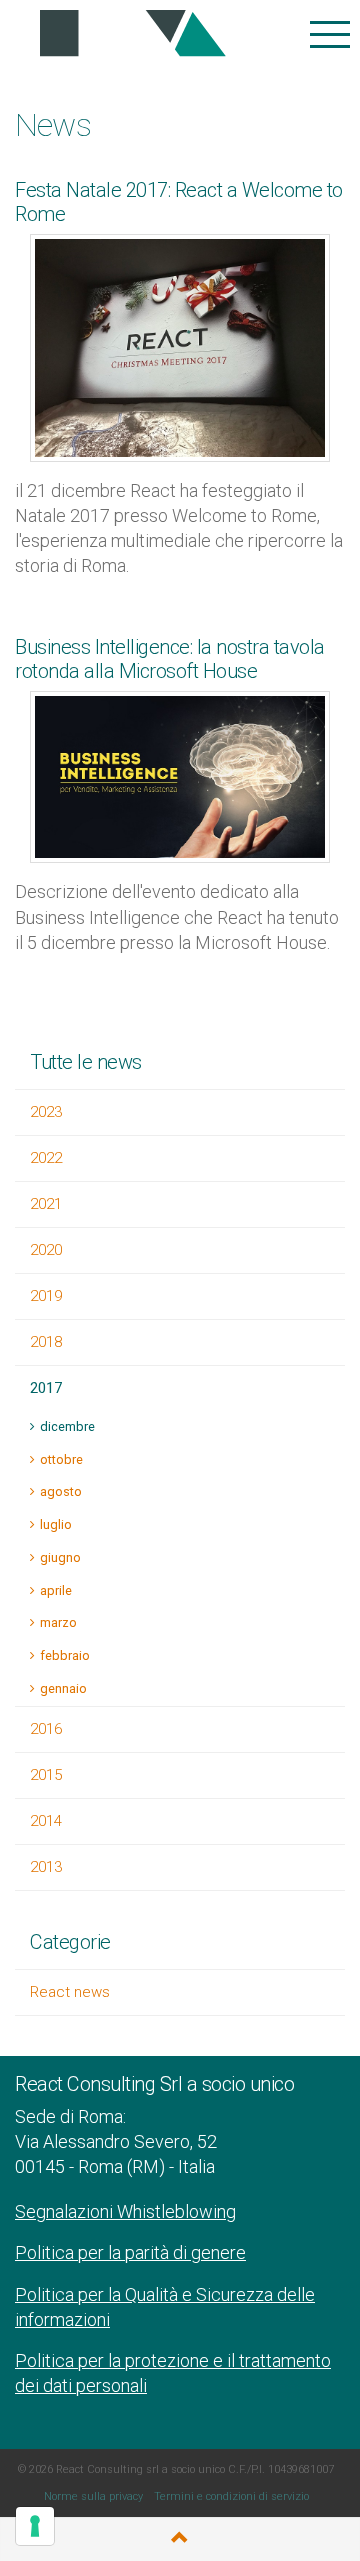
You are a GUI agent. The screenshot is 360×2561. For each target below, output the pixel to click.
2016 (46, 1729)
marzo (58, 1622)
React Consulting (127, 34)
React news (70, 1992)
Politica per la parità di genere (130, 2252)
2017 (46, 1388)
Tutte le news (86, 1062)
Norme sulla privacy (93, 2496)
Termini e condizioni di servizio (231, 2496)
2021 (46, 1204)
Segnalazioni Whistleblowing (125, 2211)
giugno (60, 1557)
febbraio (65, 1655)
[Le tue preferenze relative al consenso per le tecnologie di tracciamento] (35, 2526)
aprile (56, 1590)
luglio (56, 1524)
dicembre (67, 1426)
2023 (46, 1112)
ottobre (61, 1459)
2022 (46, 1158)
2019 (46, 1296)
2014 (46, 1821)
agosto (61, 1491)
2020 (46, 1250)
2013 (46, 1867)
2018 (46, 1342)
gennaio (63, 1688)
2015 (46, 1775)
